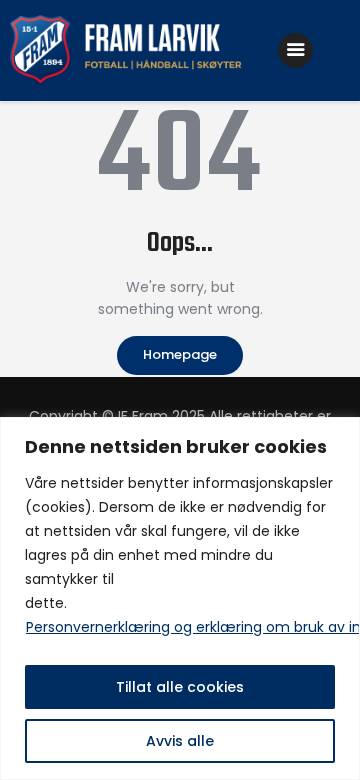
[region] (180, 598)
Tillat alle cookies (180, 687)
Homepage (180, 354)
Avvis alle (180, 741)
